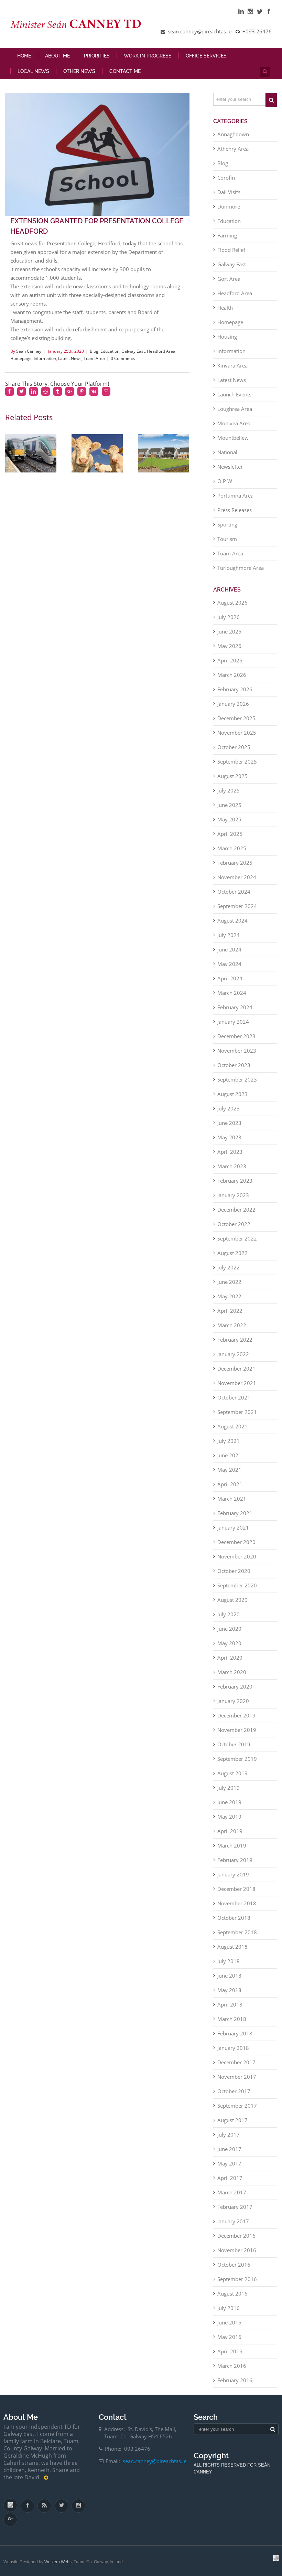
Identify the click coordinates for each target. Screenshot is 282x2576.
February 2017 (235, 2207)
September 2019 (237, 1759)
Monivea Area (234, 423)
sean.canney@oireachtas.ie (155, 2461)
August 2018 (232, 1947)
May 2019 (229, 1817)
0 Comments (123, 358)
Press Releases (235, 510)
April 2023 (230, 1152)
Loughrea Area (235, 409)
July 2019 (229, 1788)
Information (45, 358)
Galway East (133, 351)
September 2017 (237, 2106)
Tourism (227, 539)
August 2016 (232, 2293)
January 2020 (233, 1701)
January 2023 (233, 1195)
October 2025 (234, 747)
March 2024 (232, 993)
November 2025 (237, 733)
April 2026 (230, 660)
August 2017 (232, 2120)
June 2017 (229, 2149)
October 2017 (234, 2091)
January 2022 (233, 1354)
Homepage (21, 358)
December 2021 (236, 1369)
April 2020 (230, 1658)
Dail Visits (229, 192)
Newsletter (230, 467)
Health (225, 308)
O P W (225, 481)
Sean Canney (29, 351)
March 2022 (232, 1325)
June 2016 (229, 2322)
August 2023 (232, 1094)
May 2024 (229, 964)
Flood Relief (231, 250)
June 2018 (229, 1976)
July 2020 (229, 1614)
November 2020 (237, 1556)
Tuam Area (94, 358)
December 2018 (236, 1889)
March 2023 (232, 1166)
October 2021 (234, 1397)
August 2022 (232, 1253)
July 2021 (229, 1441)
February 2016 (235, 2380)
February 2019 (235, 1860)
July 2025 (229, 790)
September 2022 (237, 1238)
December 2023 (236, 1036)
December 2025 (236, 718)
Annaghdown (233, 134)
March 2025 (232, 848)
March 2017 (232, 2192)
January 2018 (233, 2048)
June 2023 (229, 1123)
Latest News (70, 358)
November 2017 (237, 2077)
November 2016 (237, 2250)
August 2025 (232, 776)
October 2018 (234, 1918)
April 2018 (230, 2004)
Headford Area (161, 351)
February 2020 (235, 1686)
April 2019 (230, 1831)
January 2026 (233, 704)
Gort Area (229, 279)
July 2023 (229, 1108)
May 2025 (229, 819)
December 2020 (236, 1542)
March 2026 (232, 675)
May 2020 (229, 1643)
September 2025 (237, 762)
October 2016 (234, 2265)
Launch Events (234, 394)
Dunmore (229, 206)
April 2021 (230, 1484)
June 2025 (229, 805)
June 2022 (229, 1282)
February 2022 (235, 1340)
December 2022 (236, 1210)
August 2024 (232, 920)
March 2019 (232, 1845)
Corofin (226, 178)
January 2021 (233, 1527)
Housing (227, 337)
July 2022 (229, 1267)
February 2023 (235, 1181)
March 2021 (232, 1499)
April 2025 (230, 834)
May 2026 (229, 646)
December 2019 (236, 1715)
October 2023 (234, 1065)
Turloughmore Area (241, 568)
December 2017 (236, 2062)
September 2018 (237, 1932)
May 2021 (229, 1470)
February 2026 (235, 689)
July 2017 (229, 2135)
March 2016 (232, 2366)
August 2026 (232, 603)
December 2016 (236, 2236)
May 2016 (229, 2337)
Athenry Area (233, 149)
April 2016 (230, 2351)
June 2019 (229, 1802)
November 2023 (237, 1051)
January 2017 (233, 2221)
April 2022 (230, 1311)
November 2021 (237, 1383)
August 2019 (232, 1773)
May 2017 (229, 2163)
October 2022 (234, 1224)
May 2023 (229, 1137)
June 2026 (229, 631)
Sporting (227, 524)
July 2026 (229, 617)
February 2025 (235, 863)
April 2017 (230, 2178)
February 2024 (235, 1007)
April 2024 (230, 978)
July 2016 (229, 2308)
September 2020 (237, 1585)
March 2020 (232, 1672)
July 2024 (229, 935)
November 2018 (237, 1903)
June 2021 (229, 1455)
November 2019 (237, 1730)
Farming (227, 235)
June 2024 (229, 949)
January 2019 (233, 1874)
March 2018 (232, 2019)
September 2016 (237, 2279)
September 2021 (237, 1412)
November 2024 (237, 877)
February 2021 (235, 1513)
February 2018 (235, 2033)
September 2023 (237, 1079)
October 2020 (234, 1571)
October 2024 (234, 892)
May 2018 (229, 1990)
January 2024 (233, 1022)
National (227, 452)
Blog (94, 351)
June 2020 (229, 1629)
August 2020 (232, 1600)
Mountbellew (233, 438)
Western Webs (58, 2562)
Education (110, 351)
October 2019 (234, 1744)
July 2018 (229, 1961)
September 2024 (237, 906)
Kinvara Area (232, 365)
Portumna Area (235, 496)
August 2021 (232, 1426)
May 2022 (229, 1296)
